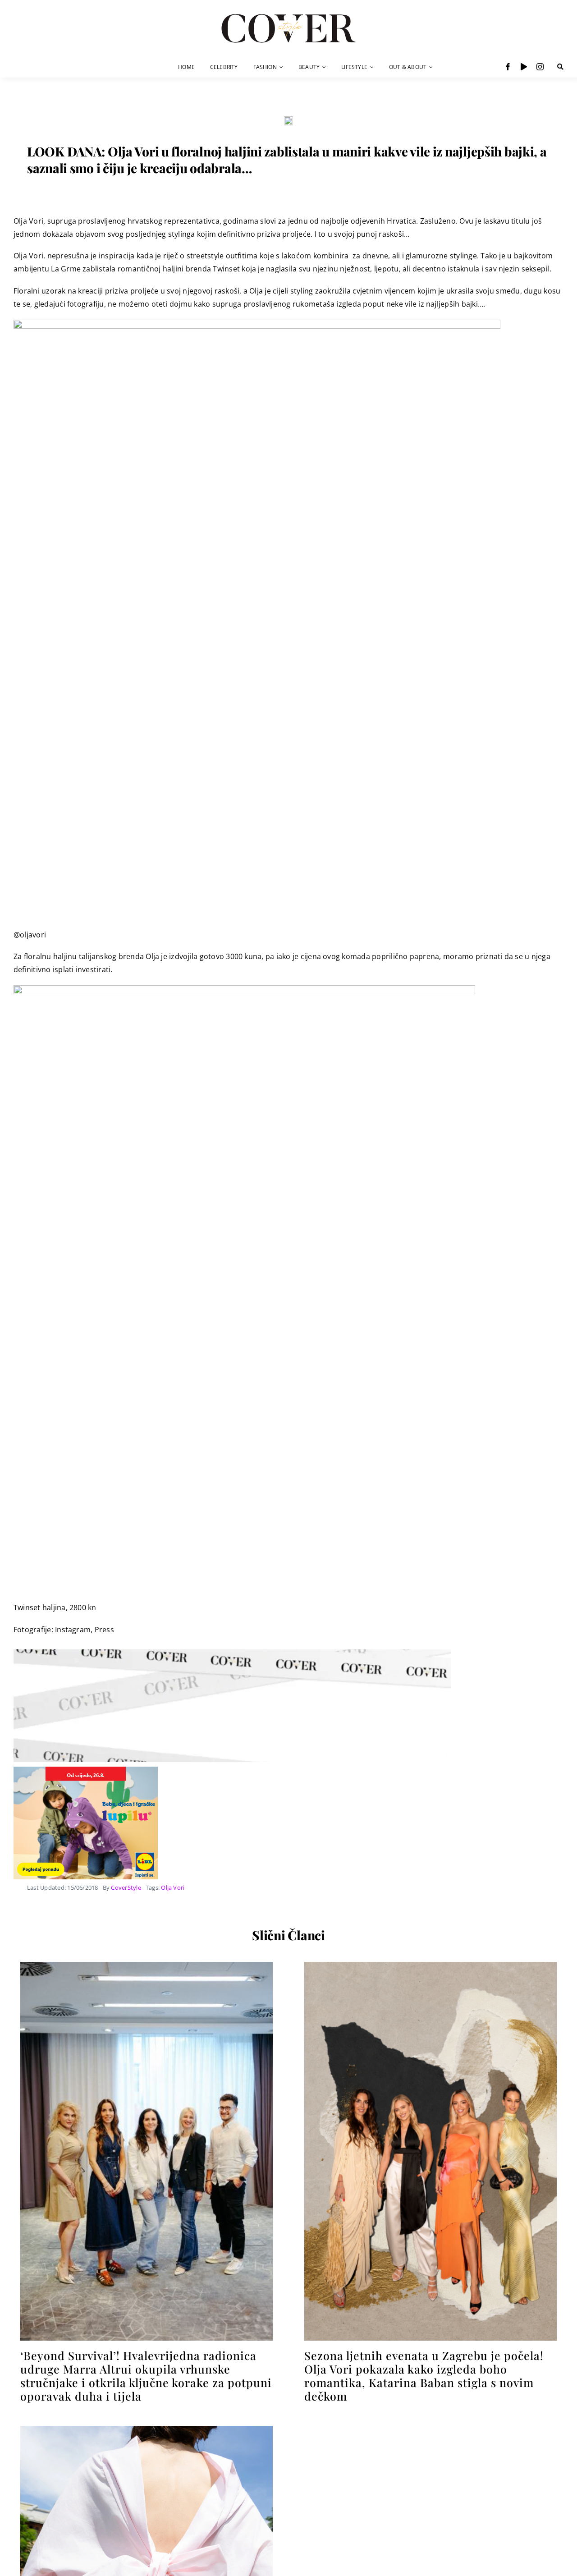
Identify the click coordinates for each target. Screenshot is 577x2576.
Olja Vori (173, 1887)
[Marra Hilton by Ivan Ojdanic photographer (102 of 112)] (147, 1965)
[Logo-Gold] (288, 15)
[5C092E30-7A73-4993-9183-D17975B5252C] (430, 1965)
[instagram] (540, 67)
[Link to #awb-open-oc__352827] (560, 67)
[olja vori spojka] (288, 120)
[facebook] (508, 67)
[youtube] (524, 67)
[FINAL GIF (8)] (147, 2429)
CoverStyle (126, 1887)
